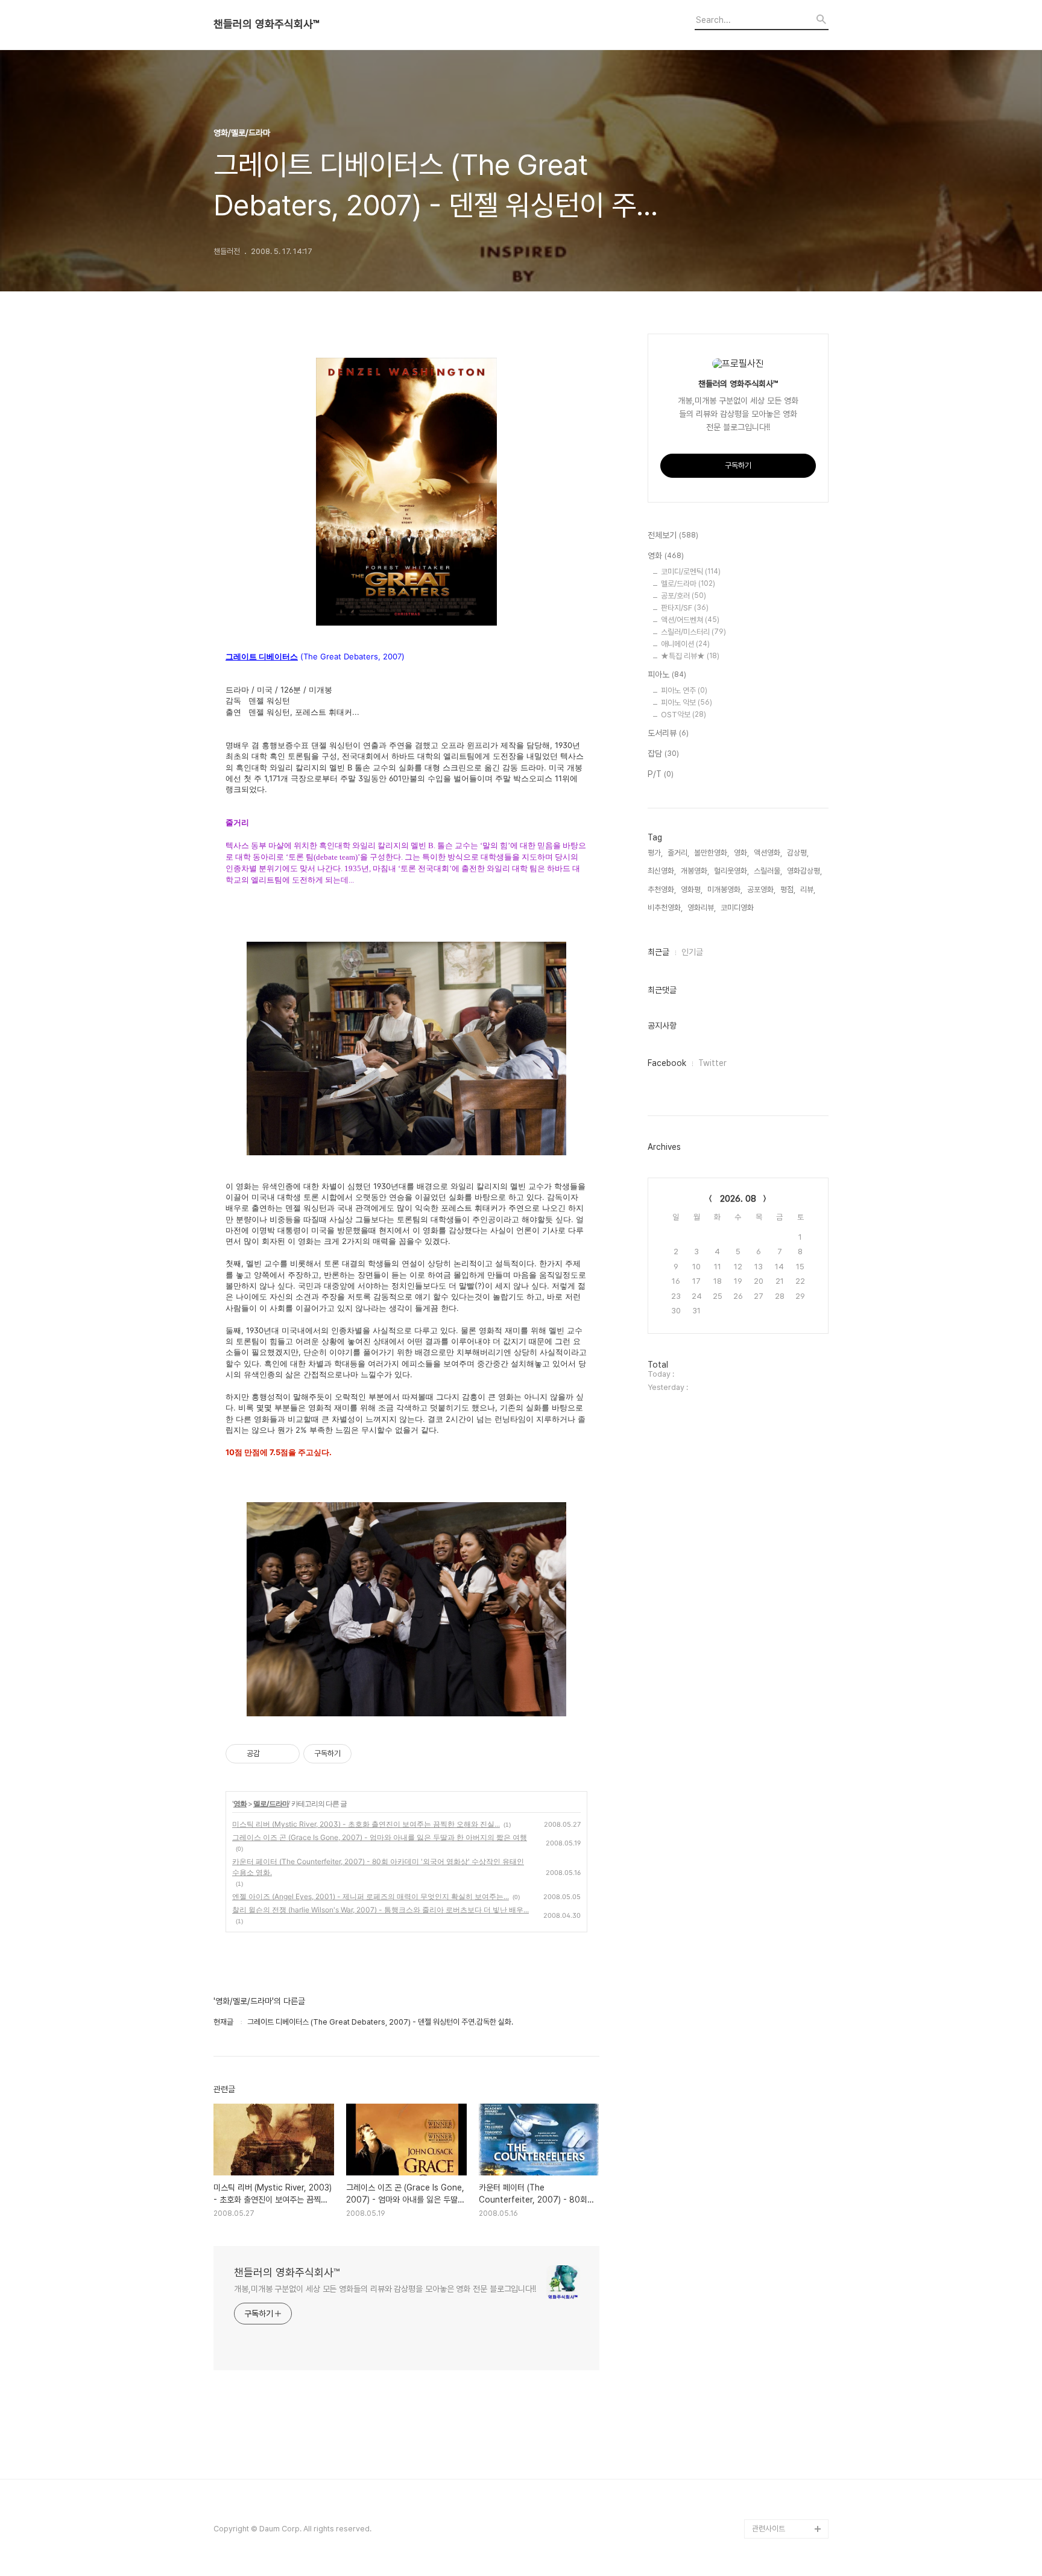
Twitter (712, 1063)
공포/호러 (684, 596)
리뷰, (808, 890)
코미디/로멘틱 (691, 572)
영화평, (692, 890)
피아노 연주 (684, 690)
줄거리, (678, 853)
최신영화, (662, 871)
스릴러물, (768, 871)
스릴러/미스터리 (693, 632)
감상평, (798, 853)
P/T (661, 774)
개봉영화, (695, 871)
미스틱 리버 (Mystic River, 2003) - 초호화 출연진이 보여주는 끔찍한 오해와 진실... (366, 1824)
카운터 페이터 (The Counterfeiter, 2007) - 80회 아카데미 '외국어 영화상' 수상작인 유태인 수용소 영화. (378, 1867)
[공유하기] (271, 1754)
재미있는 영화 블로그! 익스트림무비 (789, 2461)
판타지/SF (685, 608)
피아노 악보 (687, 703)
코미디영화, (738, 908)
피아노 (667, 674)
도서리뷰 (668, 733)
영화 (240, 1804)
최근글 (658, 952)
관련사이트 (769, 2529)
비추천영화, (665, 908)
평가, (655, 853)
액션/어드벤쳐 (690, 620)
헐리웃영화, (731, 871)
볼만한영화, (712, 853)
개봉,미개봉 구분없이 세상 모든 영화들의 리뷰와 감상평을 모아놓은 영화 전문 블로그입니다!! (385, 2289)
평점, (788, 890)
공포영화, (761, 890)
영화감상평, (804, 871)
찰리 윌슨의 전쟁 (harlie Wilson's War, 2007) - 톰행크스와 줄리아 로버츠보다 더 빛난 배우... (380, 1910)
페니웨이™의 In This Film (784, 2500)
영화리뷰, (702, 908)
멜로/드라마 (271, 1804)
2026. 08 (738, 1199)
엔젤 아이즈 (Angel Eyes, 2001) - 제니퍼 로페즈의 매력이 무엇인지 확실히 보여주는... (371, 1896)
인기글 (692, 952)
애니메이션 (685, 644)
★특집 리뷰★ (690, 656)
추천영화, (662, 890)
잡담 (663, 753)
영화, (741, 853)
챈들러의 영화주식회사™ (266, 24)
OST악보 (684, 715)
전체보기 (673, 535)
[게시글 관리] (286, 1754)
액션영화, (768, 853)
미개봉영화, (725, 890)
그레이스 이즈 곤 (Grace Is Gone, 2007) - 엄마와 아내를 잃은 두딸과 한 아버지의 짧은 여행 (380, 1837)
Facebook (667, 1063)
